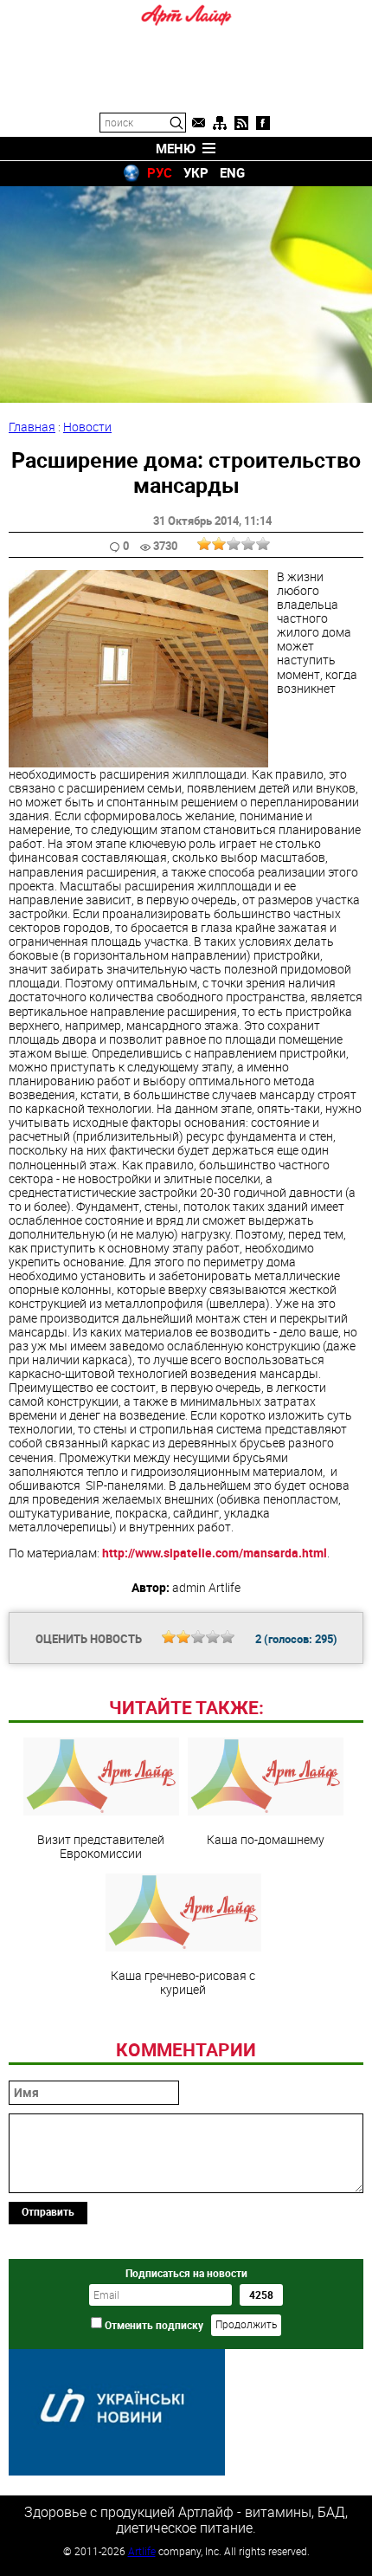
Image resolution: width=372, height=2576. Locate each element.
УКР (196, 172)
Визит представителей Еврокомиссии (101, 1846)
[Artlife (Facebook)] (263, 123)
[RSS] (241, 123)
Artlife (142, 2551)
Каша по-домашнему (266, 1839)
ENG (232, 172)
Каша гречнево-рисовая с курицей (183, 1982)
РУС (160, 172)
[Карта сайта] (220, 123)
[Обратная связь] (198, 123)
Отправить (48, 2211)
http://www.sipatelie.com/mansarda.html (215, 1553)
